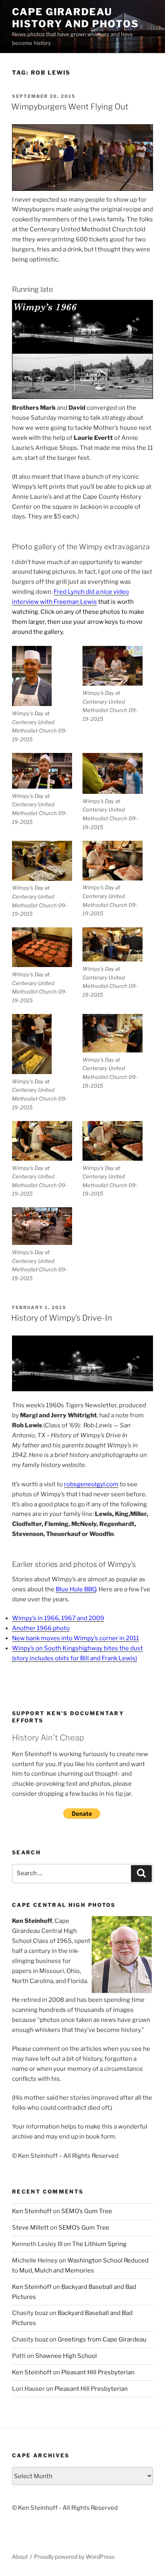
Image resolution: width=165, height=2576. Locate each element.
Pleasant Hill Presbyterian (98, 2372)
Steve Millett (30, 2228)
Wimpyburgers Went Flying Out (70, 107)
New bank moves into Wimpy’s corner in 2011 (75, 1638)
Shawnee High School (66, 2356)
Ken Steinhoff (32, 2211)
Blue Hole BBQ (76, 1589)
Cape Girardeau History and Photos (75, 18)
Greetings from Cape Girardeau (102, 2339)
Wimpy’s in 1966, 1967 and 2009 (58, 1618)
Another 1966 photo (41, 1628)
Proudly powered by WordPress (74, 2557)
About (20, 2557)
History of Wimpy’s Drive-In (62, 1318)
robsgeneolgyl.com (91, 1484)
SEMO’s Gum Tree (87, 2211)
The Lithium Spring (99, 2244)
